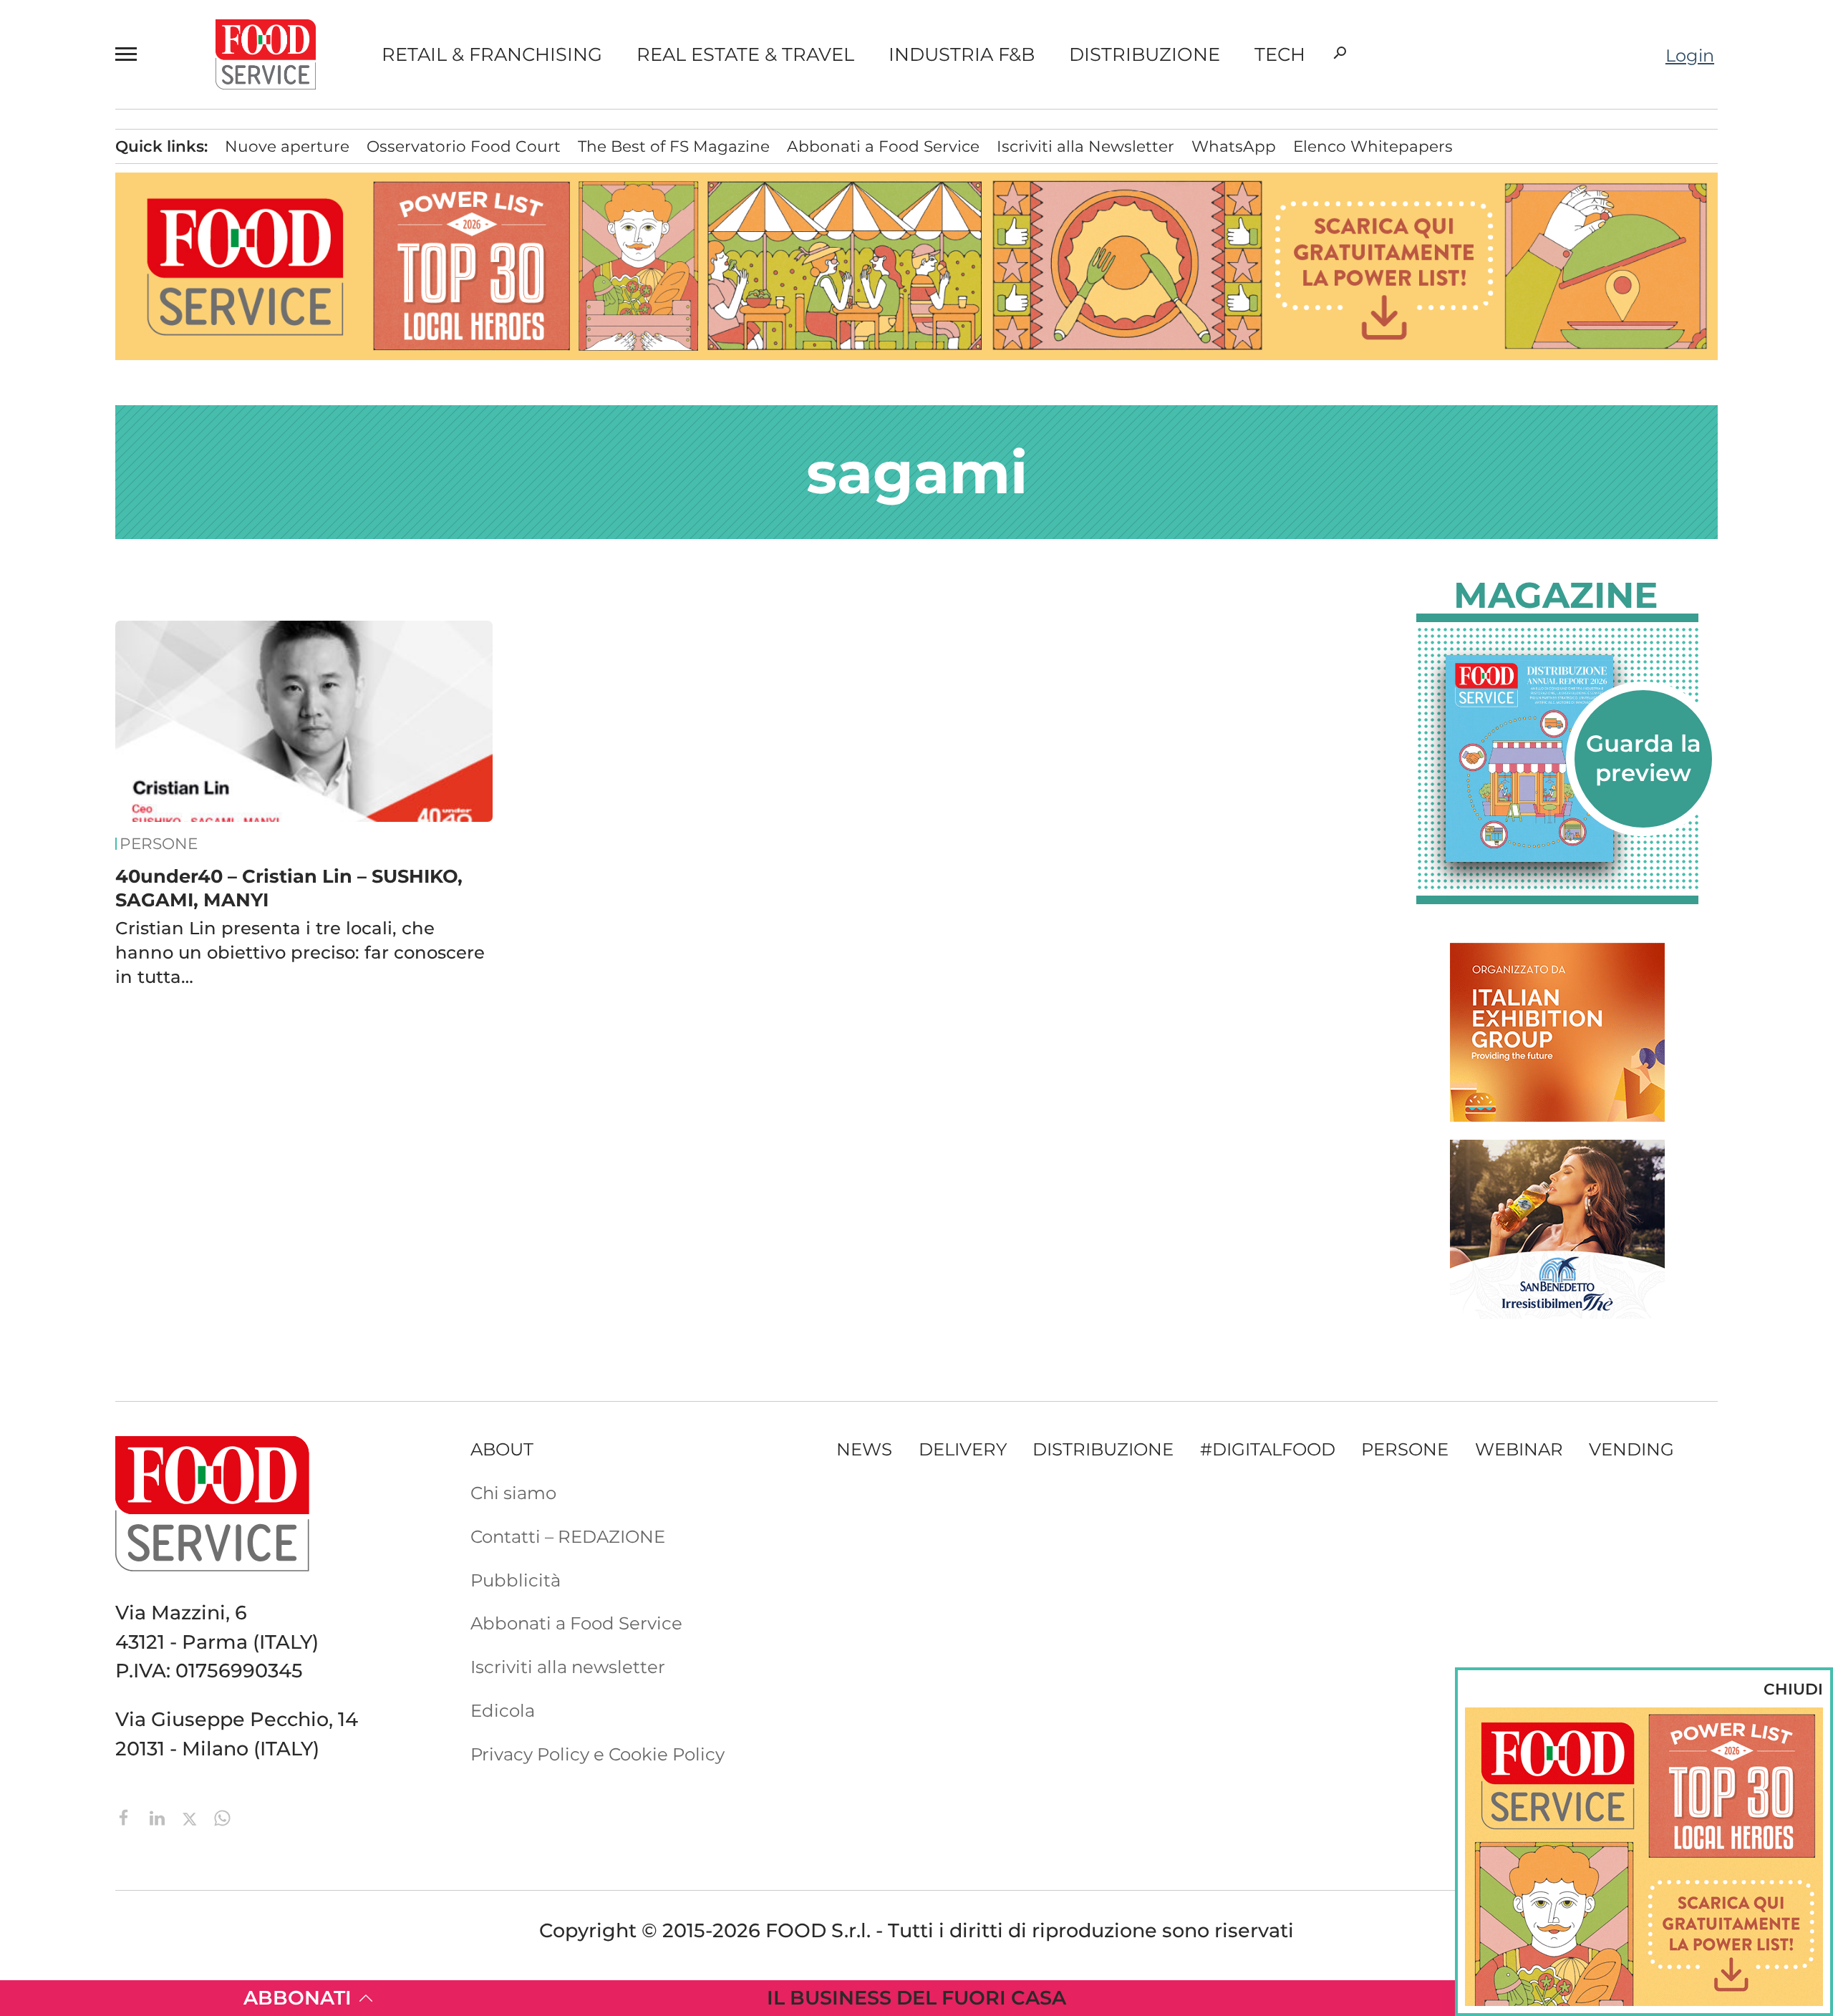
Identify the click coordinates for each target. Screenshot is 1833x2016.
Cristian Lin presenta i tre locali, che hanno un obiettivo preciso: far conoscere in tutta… (300, 952)
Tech (1280, 54)
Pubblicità (516, 1580)
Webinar (1519, 1449)
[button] (132, 54)
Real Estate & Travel (745, 54)
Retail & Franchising (492, 54)
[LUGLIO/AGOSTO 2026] (1557, 759)
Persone (159, 844)
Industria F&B (962, 54)
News (864, 1449)
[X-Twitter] (192, 1816)
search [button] (1340, 53)
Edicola (503, 1710)
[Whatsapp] (222, 1816)
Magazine (1556, 596)
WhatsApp (1234, 146)
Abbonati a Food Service (883, 146)
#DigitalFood (1268, 1449)
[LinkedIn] (160, 1816)
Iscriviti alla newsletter (568, 1667)
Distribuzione (1145, 54)
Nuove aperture (287, 146)
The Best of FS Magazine (674, 146)
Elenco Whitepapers (1373, 146)
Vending (1631, 1449)
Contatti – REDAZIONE (568, 1536)
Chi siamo (513, 1493)
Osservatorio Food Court (464, 146)
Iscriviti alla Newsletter (1085, 146)
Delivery (963, 1449)
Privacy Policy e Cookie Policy (598, 1754)
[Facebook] (127, 1816)
